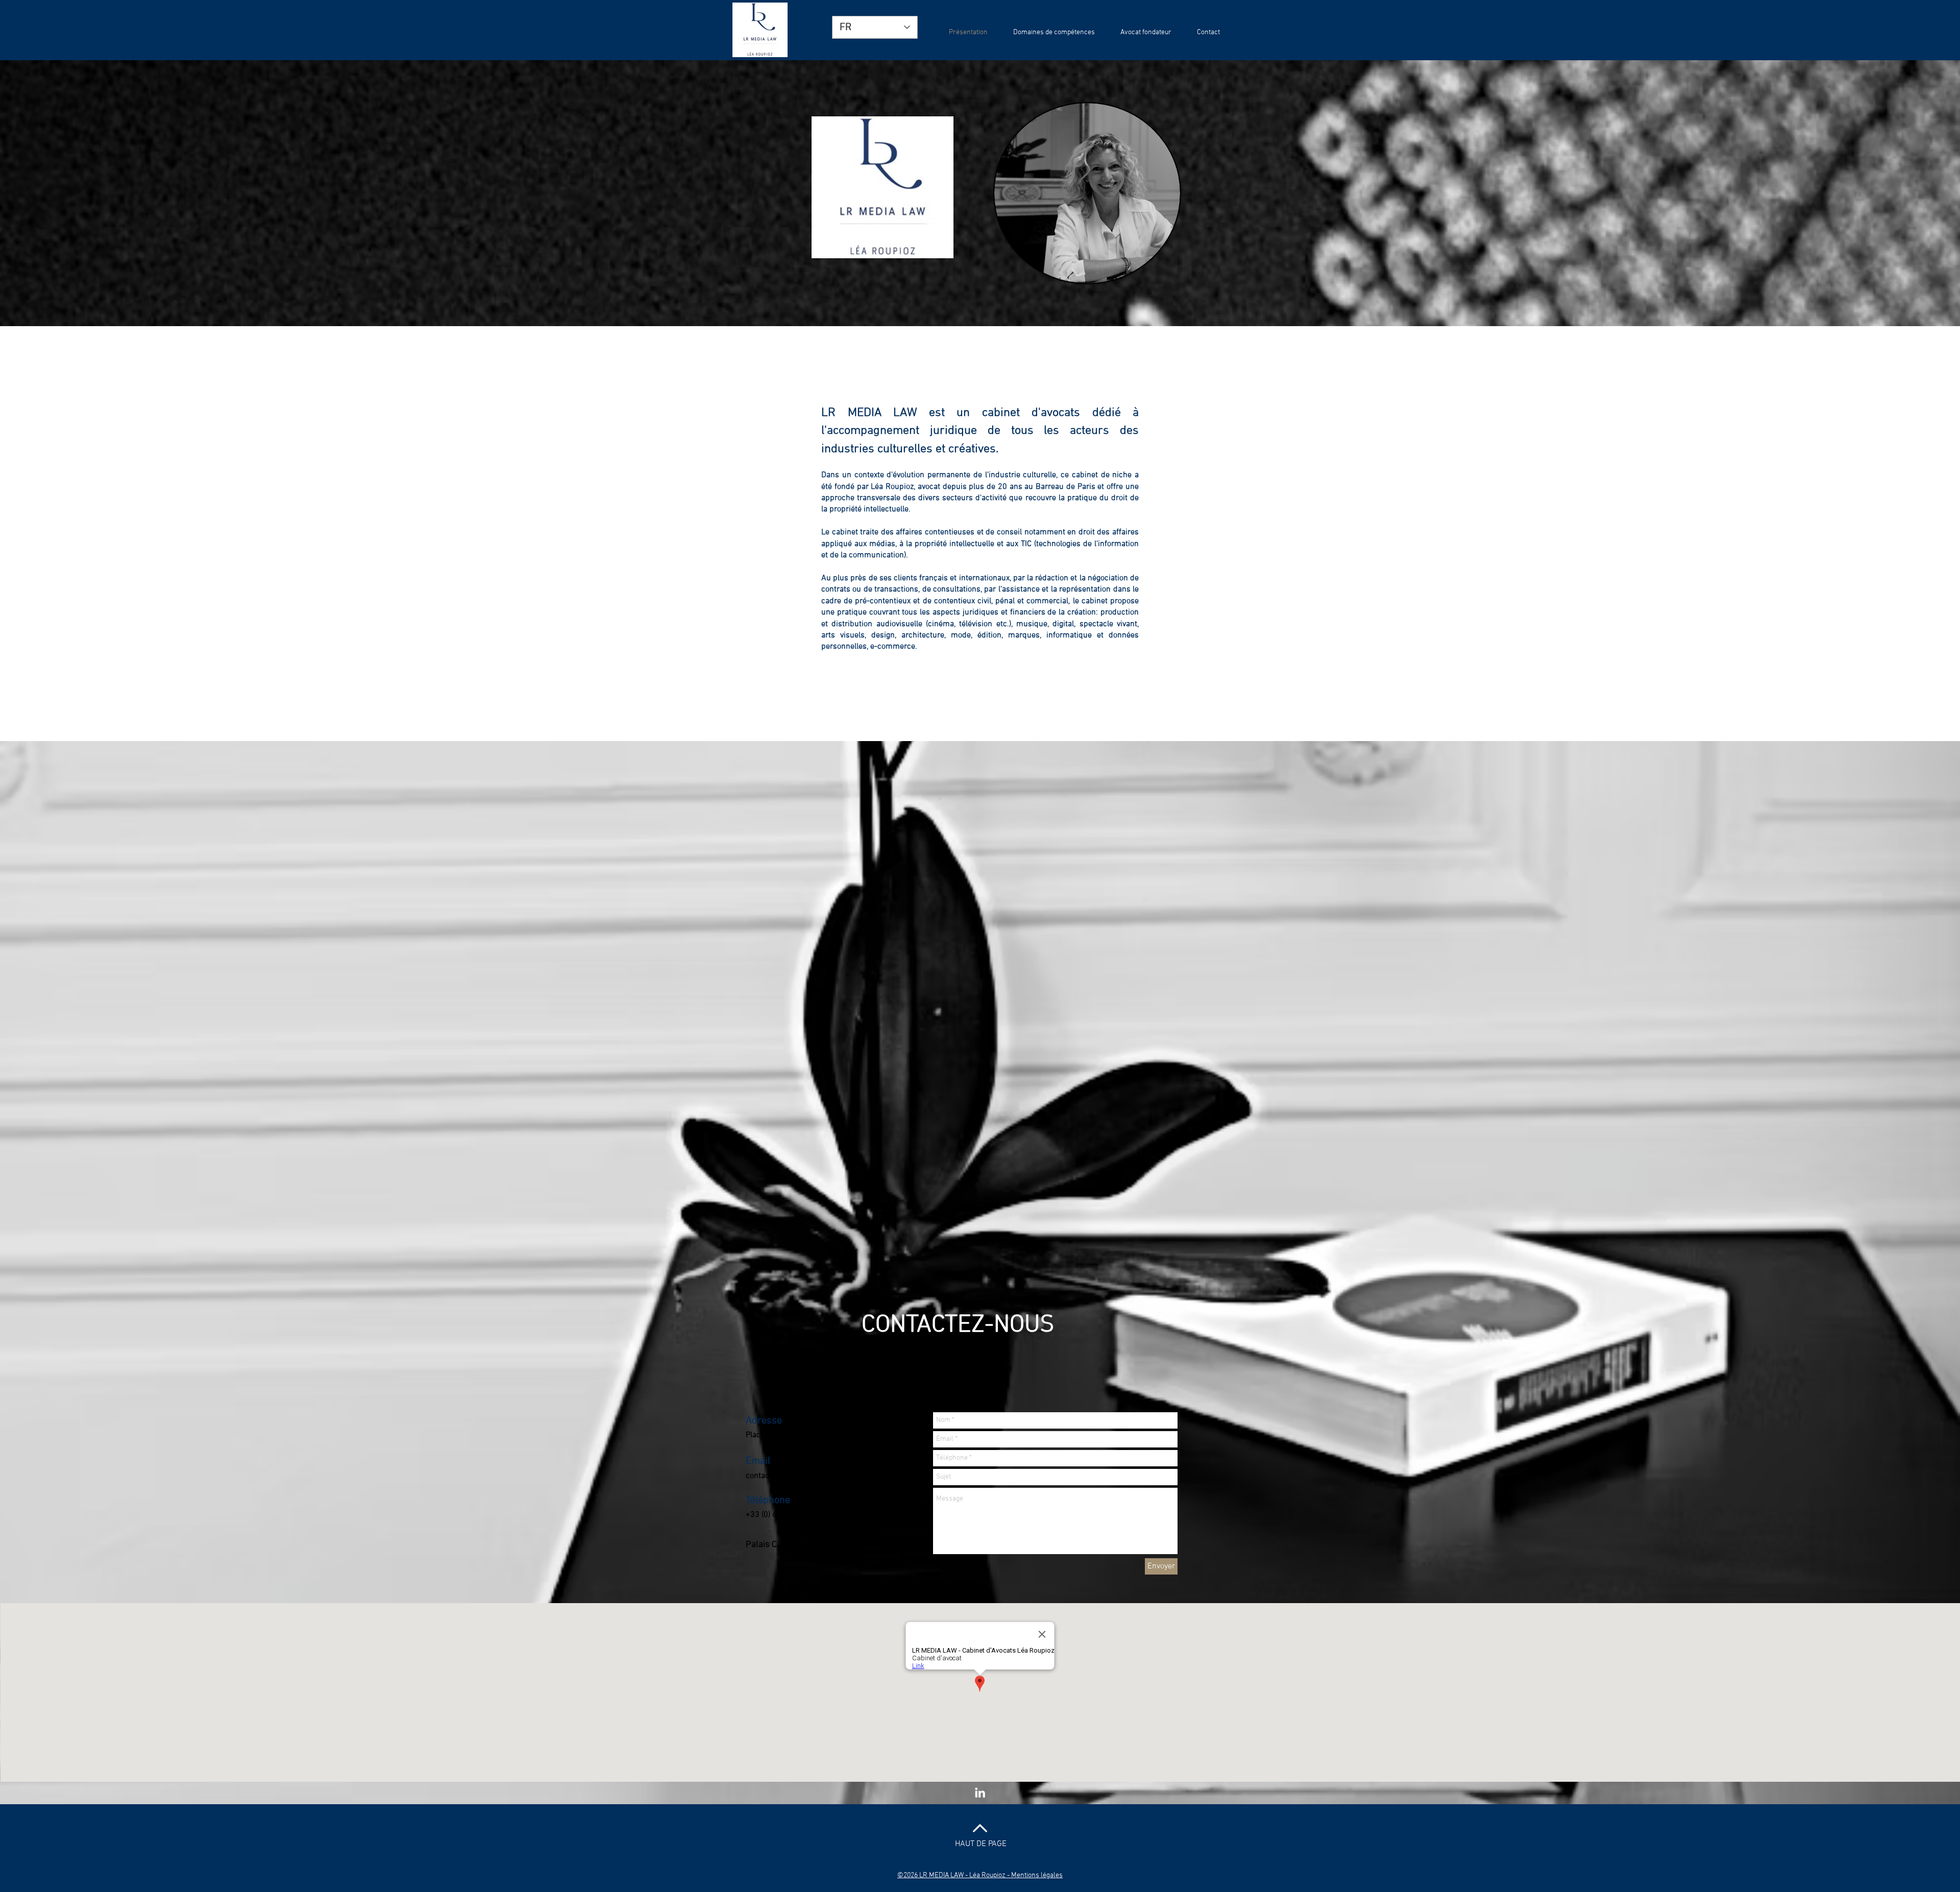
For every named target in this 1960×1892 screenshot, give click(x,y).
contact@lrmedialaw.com (791, 1476)
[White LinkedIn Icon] (980, 1792)
